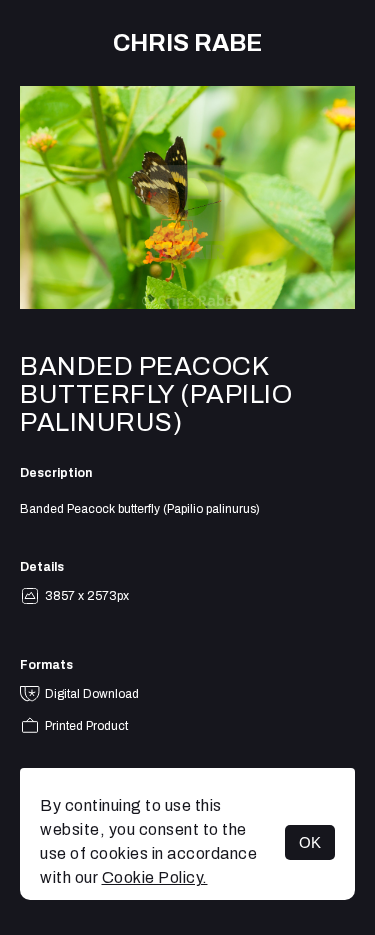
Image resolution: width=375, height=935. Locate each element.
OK (310, 842)
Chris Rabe (187, 43)
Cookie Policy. (155, 877)
